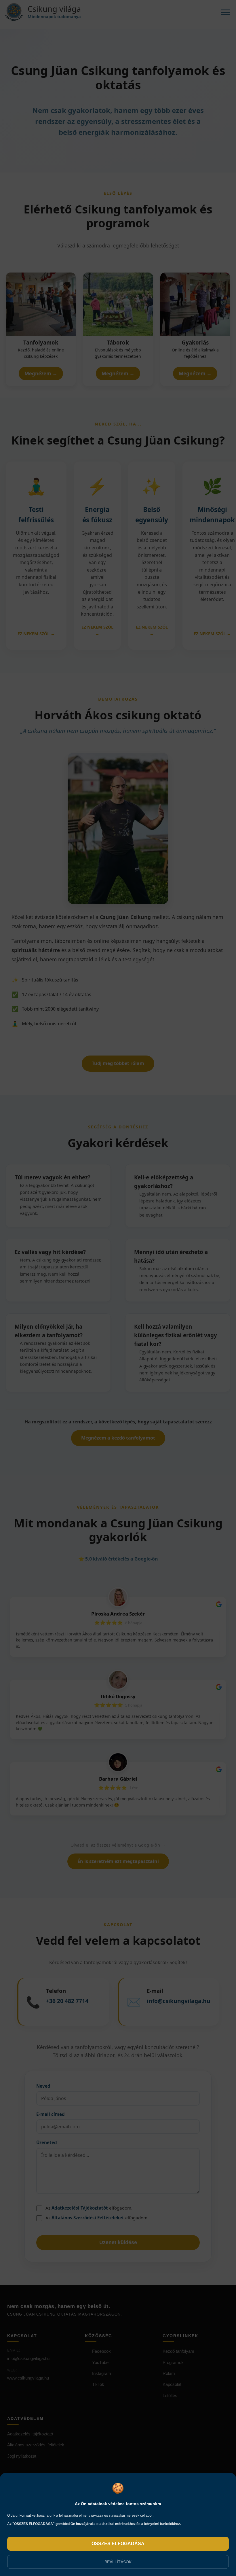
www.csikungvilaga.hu (28, 2378)
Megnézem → (41, 373)
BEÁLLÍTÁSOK (118, 2562)
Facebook (101, 2351)
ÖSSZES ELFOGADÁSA (118, 2544)
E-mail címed (51, 2114)
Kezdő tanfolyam (178, 2351)
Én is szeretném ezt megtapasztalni (118, 1861)
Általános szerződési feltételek (36, 2445)
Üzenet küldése (118, 2242)
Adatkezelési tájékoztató (30, 2434)
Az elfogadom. (89, 2208)
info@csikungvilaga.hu (28, 2358)
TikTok (98, 2384)
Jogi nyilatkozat (22, 2456)
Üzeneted (47, 2142)
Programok (173, 2362)
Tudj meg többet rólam (118, 1063)
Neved (43, 2086)
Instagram (102, 2373)
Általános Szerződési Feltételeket (88, 2218)
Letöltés (170, 2396)
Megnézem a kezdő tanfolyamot (118, 1438)
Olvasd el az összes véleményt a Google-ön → (118, 1845)
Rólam (169, 2373)
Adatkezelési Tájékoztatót (80, 2208)
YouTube (100, 2362)
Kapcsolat (172, 2384)
